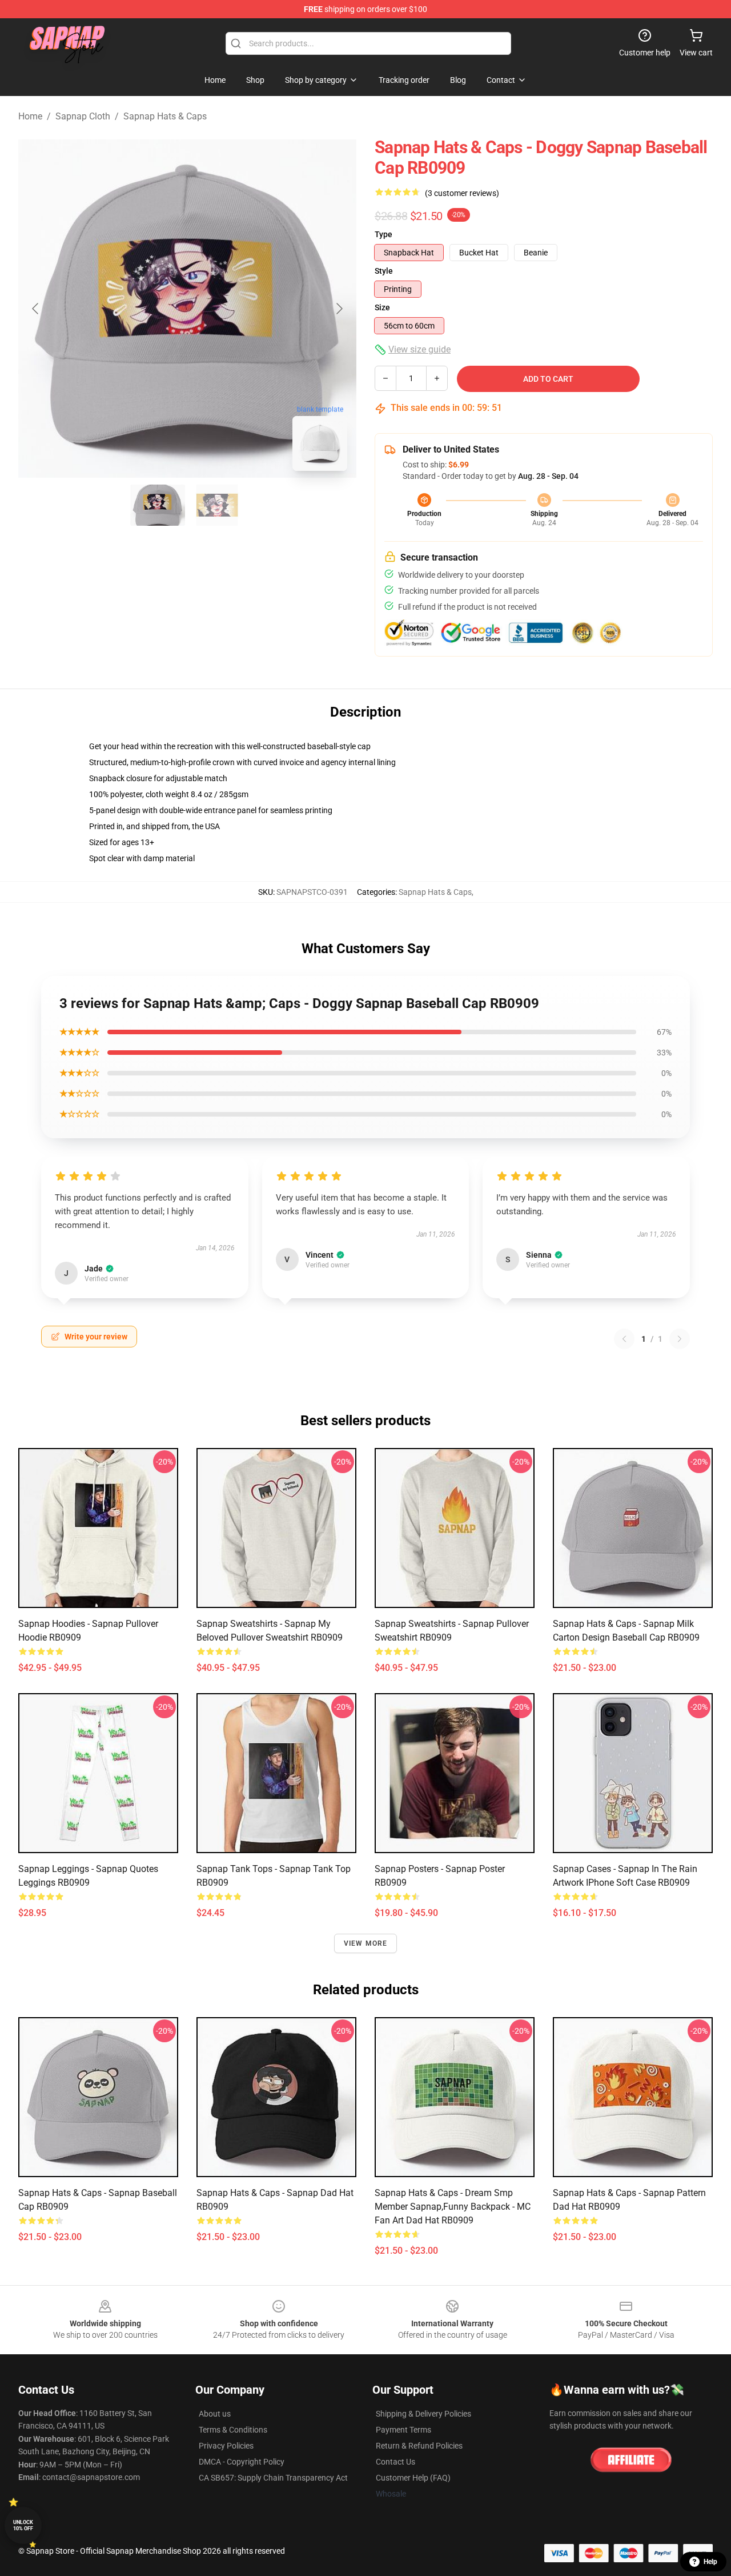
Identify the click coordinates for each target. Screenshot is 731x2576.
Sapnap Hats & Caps (165, 116)
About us (215, 2414)
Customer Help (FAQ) (413, 2478)
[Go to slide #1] (158, 505)
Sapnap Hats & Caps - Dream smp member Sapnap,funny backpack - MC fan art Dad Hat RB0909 (453, 2207)
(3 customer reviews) (462, 193)
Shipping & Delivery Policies (423, 2414)
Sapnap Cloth (83, 116)
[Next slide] (339, 309)
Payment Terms (403, 2430)
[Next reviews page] (680, 1339)
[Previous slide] (36, 309)
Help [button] (710, 2562)
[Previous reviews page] (624, 1339)
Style (384, 271)
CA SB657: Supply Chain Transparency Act (273, 2478)
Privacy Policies (226, 2446)
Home (30, 116)
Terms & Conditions (233, 2430)
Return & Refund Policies (419, 2446)
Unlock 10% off (23, 2525)
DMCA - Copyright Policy (242, 2462)
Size (382, 307)
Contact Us (395, 2462)
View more (366, 1943)
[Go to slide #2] (217, 505)
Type (383, 234)
